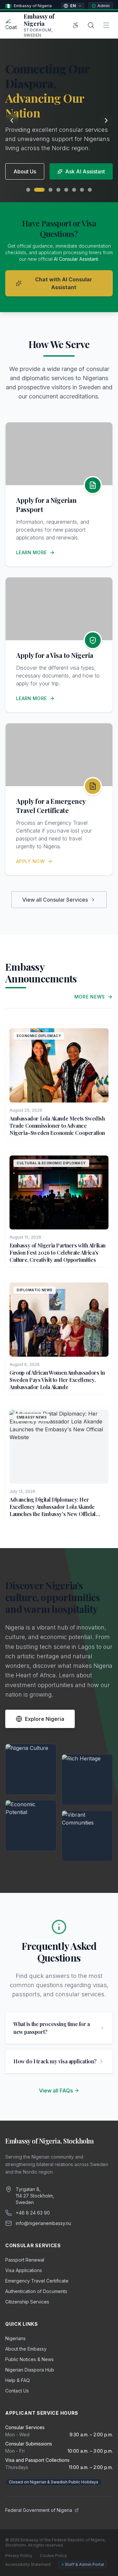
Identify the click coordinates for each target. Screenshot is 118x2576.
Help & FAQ (18, 2380)
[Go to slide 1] (28, 190)
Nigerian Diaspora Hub (30, 2370)
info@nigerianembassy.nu (43, 2223)
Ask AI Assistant (85, 171)
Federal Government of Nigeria (39, 2510)
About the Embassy (26, 2349)
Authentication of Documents (36, 2291)
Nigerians (15, 2338)
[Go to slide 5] (66, 190)
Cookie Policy (53, 2556)
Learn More (31, 552)
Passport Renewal (25, 2260)
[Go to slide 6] (74, 190)
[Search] (91, 25)
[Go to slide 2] (39, 190)
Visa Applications (24, 2270)
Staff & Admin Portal (84, 2564)
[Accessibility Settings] (76, 25)
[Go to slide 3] (50, 190)
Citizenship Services (27, 2302)
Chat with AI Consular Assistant (64, 283)
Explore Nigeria (45, 1719)
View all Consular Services (55, 900)
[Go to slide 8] (90, 190)
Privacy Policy (19, 2556)
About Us (25, 171)
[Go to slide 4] (58, 190)
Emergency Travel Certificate (37, 2281)
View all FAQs (56, 2091)
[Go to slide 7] (82, 190)
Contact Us (17, 2391)
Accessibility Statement (28, 2564)
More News (90, 997)
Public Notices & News (29, 2359)
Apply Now (30, 861)
